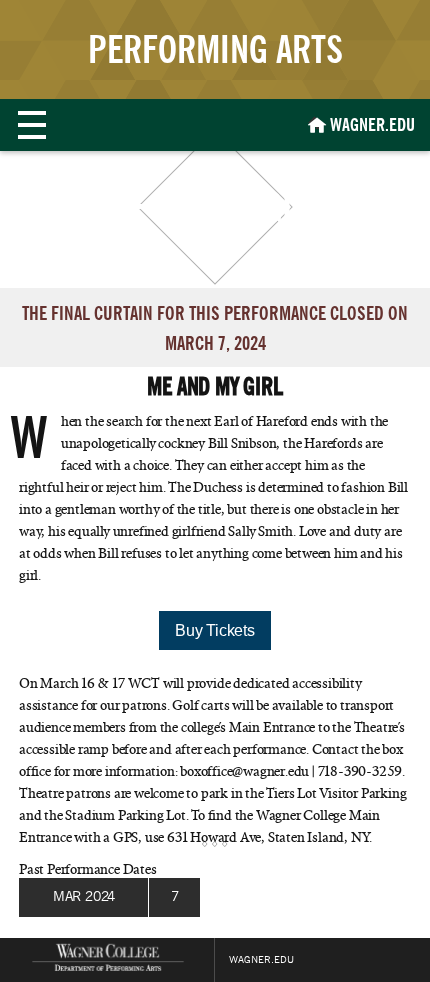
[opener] (32, 125)
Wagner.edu (261, 960)
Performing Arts (215, 49)
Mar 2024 (84, 897)
